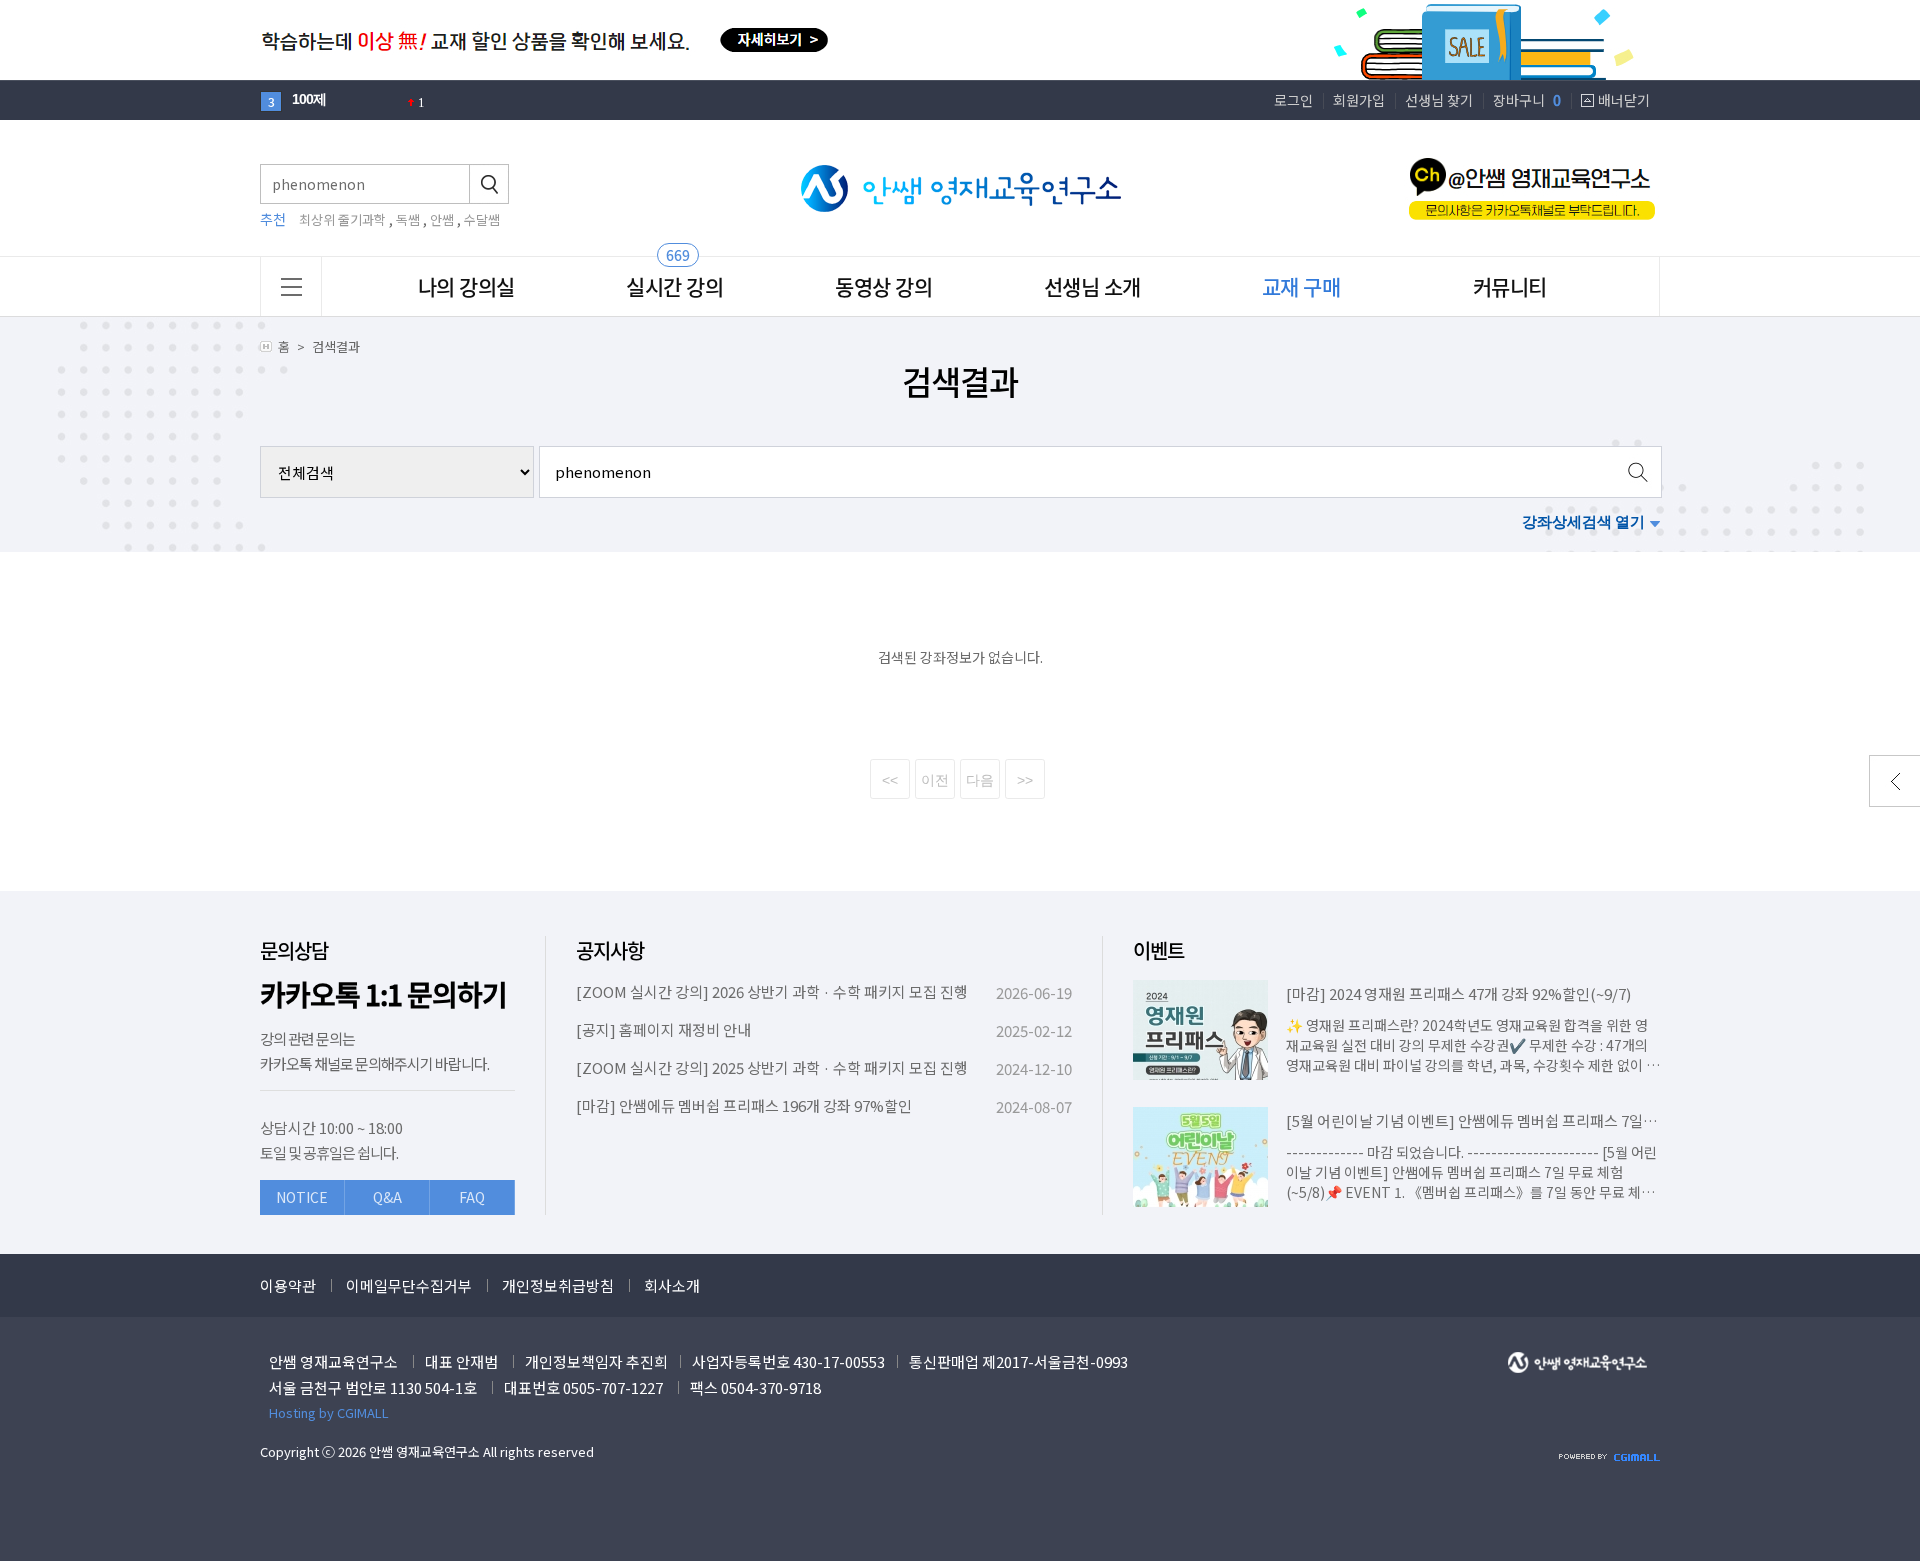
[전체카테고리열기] (291, 286)
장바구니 (1527, 100)
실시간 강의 (674, 286)
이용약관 (288, 1285)
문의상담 (294, 950)
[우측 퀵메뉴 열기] (1894, 781)
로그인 (1293, 100)
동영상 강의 (883, 286)
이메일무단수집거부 (409, 1285)
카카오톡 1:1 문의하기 (383, 994)
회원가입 (1359, 100)
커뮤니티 (1510, 286)
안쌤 (442, 219)
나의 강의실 (466, 286)
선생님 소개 (1092, 286)
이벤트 (1158, 950)
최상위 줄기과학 (342, 219)
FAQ (472, 1197)
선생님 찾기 (1439, 100)
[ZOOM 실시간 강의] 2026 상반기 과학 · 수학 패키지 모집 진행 (772, 991)
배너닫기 (1624, 100)
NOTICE (302, 1197)
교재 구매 (1301, 286)
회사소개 (672, 1285)
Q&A (387, 1197)
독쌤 (408, 219)
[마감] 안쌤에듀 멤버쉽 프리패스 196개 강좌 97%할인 (744, 1105)
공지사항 (610, 950)
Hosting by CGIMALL (329, 1412)
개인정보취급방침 (558, 1285)
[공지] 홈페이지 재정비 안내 (663, 1029)
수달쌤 (482, 219)
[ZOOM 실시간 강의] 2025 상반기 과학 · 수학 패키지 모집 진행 (772, 1067)
